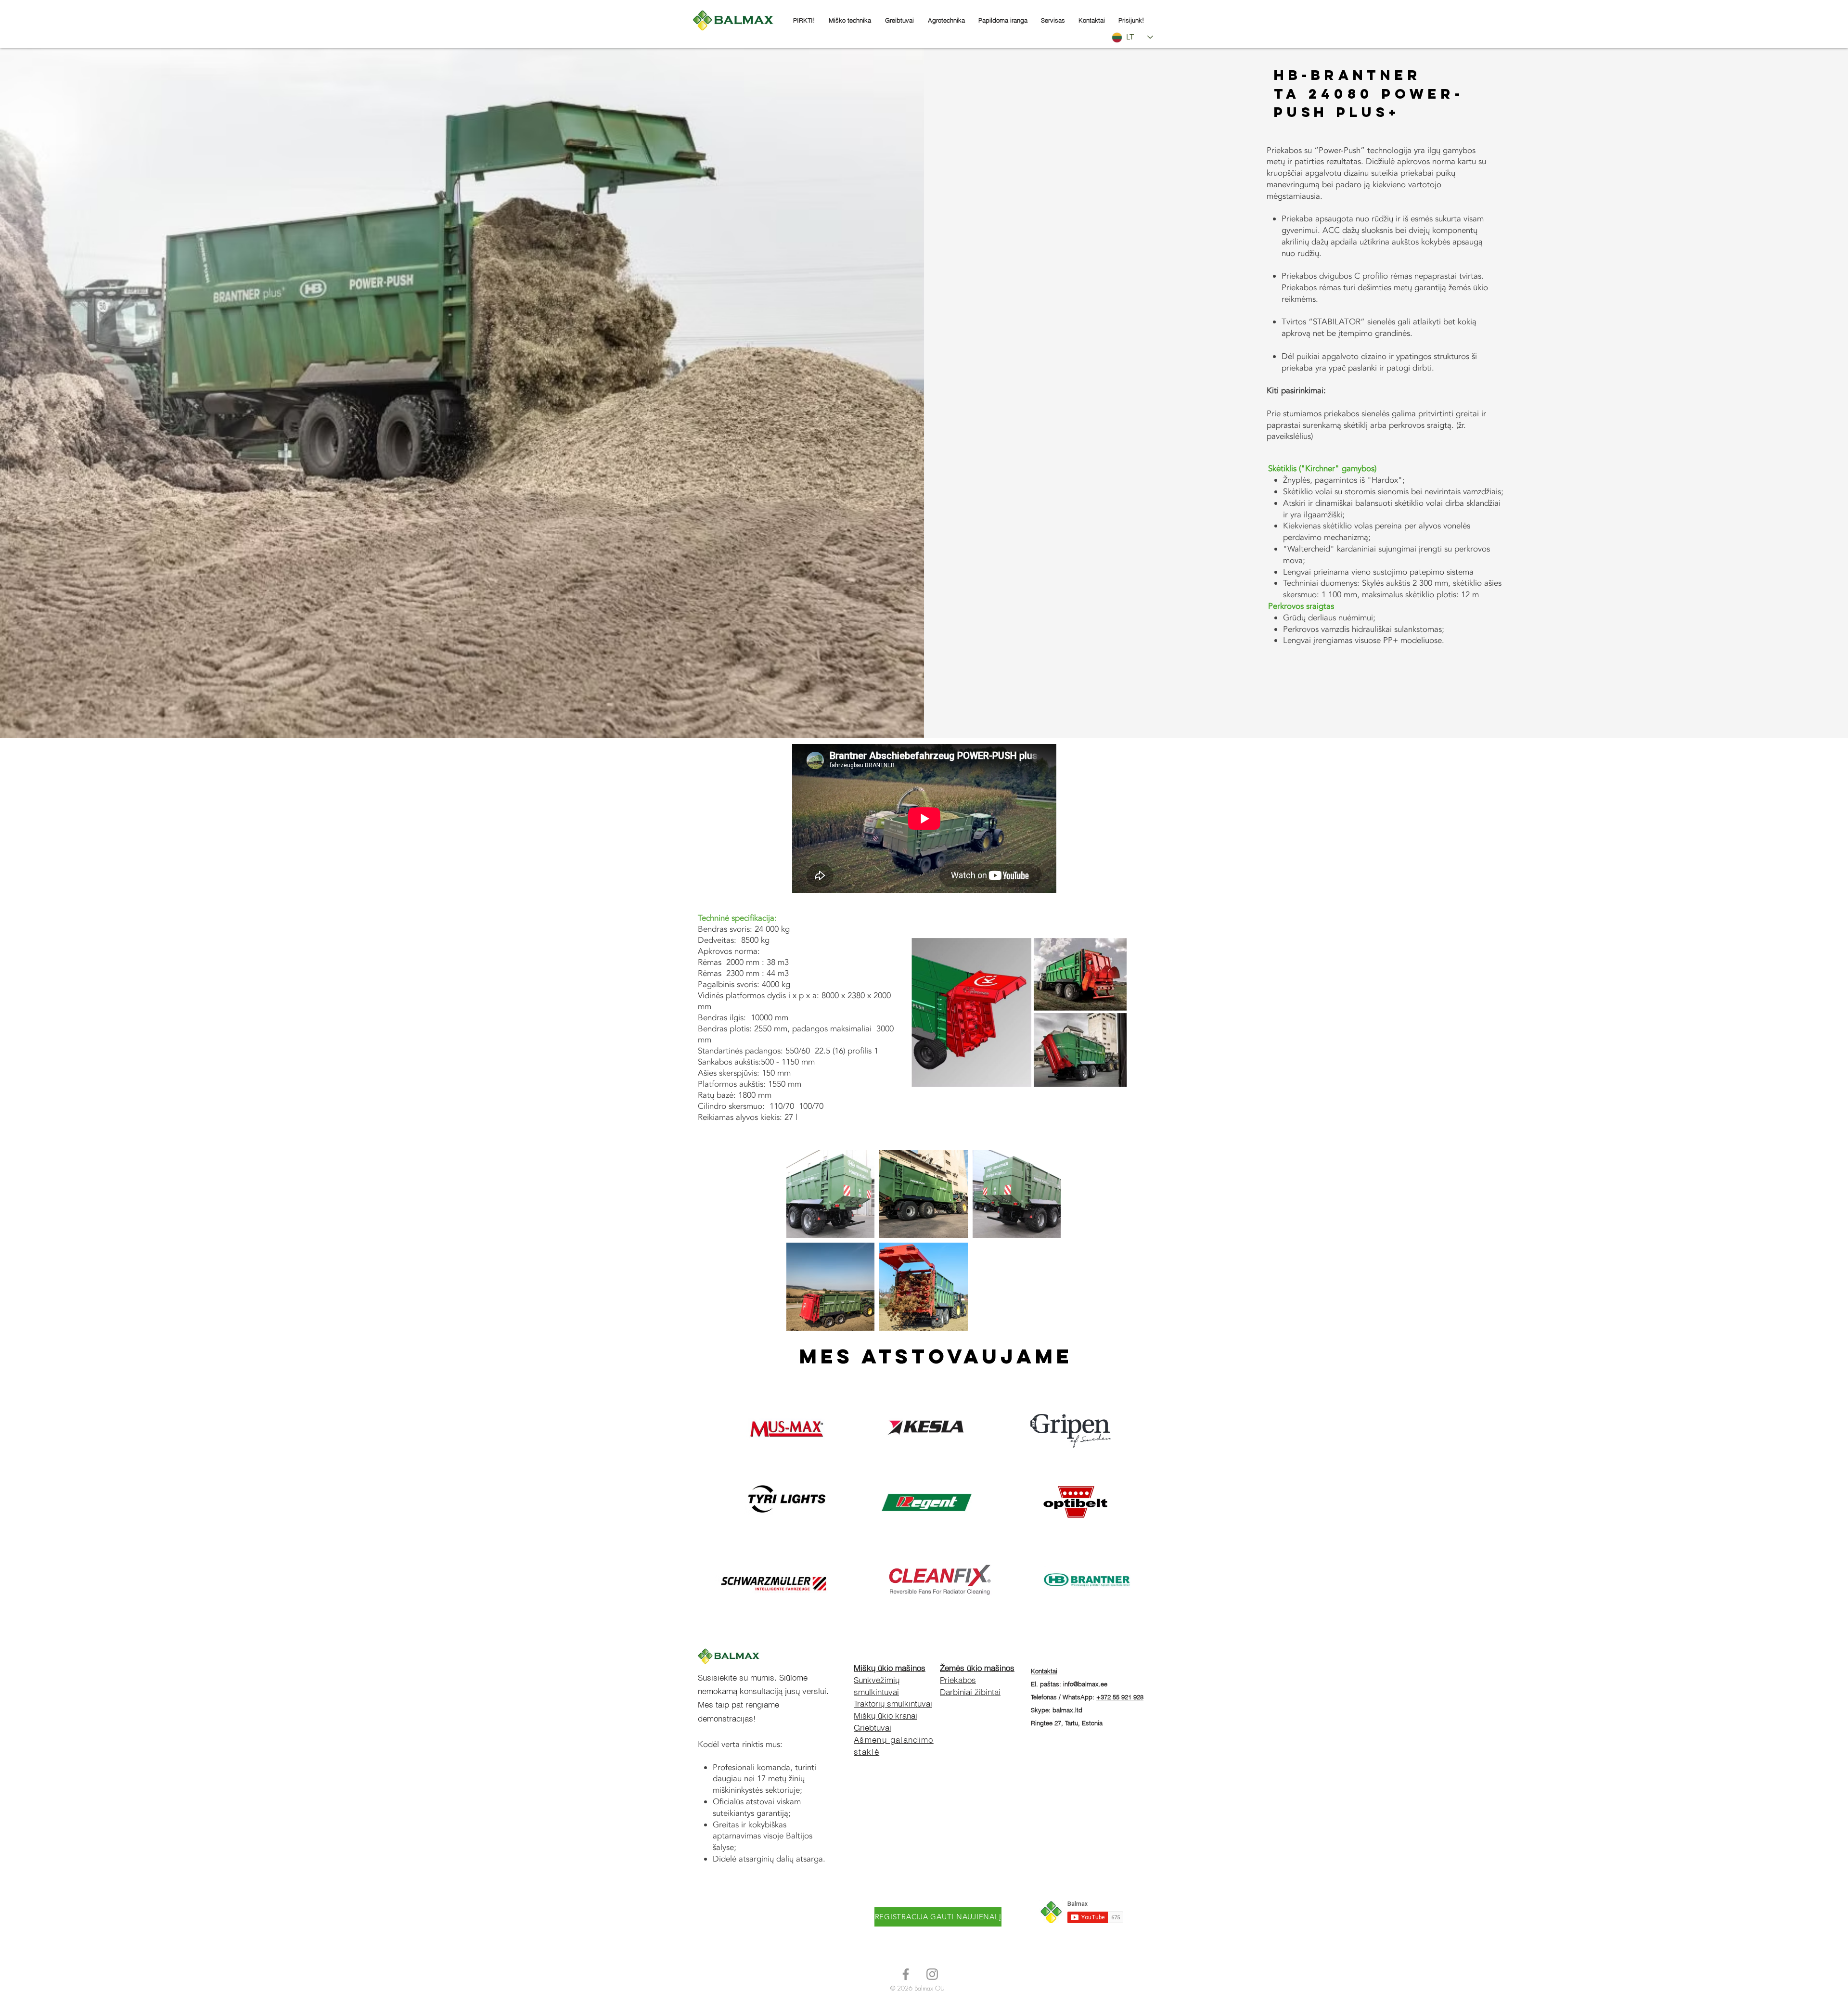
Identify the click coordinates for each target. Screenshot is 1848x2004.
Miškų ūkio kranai (885, 1715)
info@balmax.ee (1085, 1684)
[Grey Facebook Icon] (906, 1974)
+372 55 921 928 (1120, 1697)
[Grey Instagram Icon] (932, 1974)
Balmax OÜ (930, 1988)
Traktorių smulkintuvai (893, 1703)
